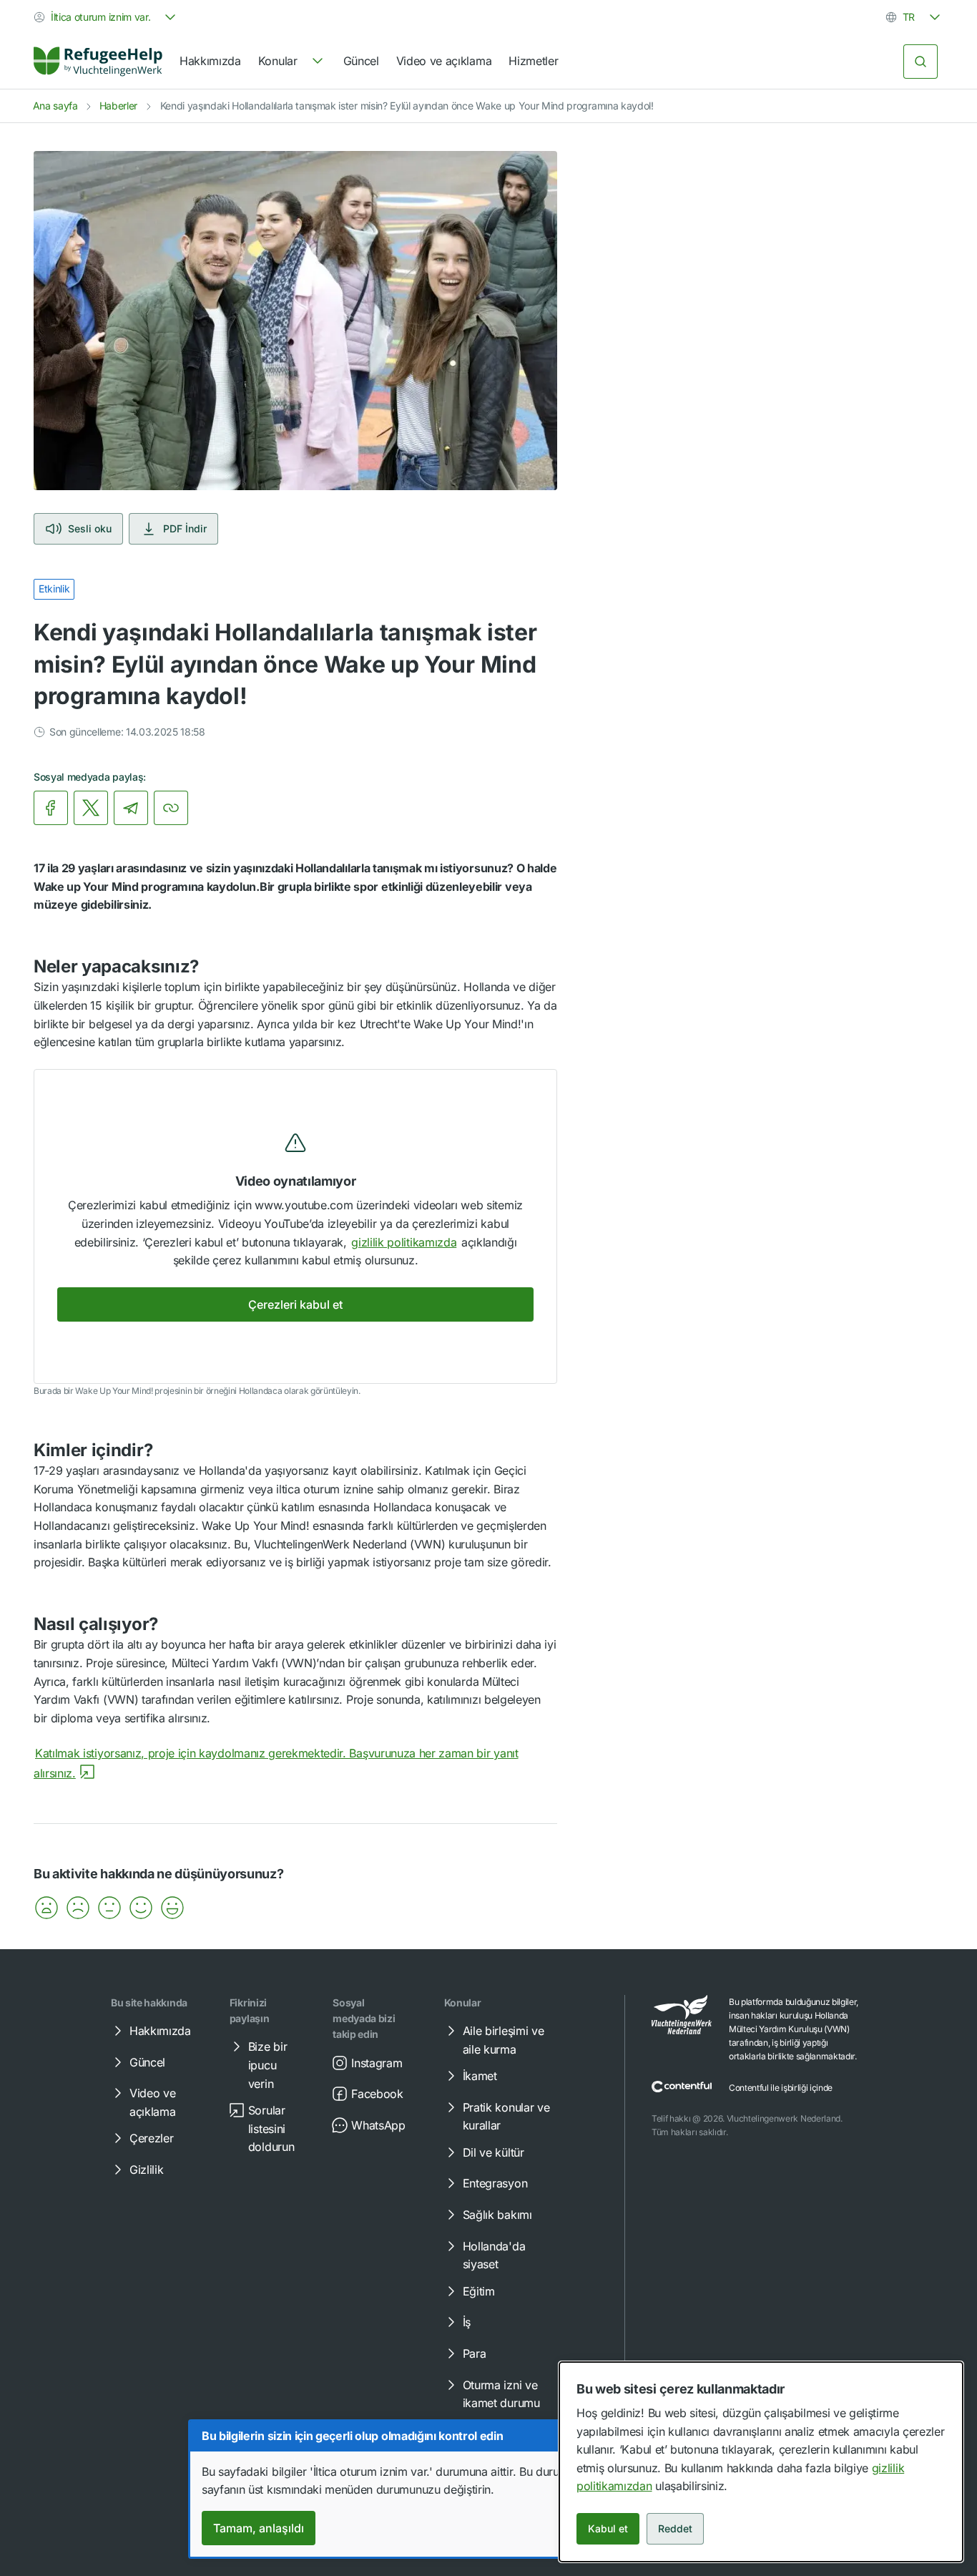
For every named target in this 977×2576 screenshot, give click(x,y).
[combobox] (106, 17)
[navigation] (292, 62)
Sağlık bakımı (497, 2215)
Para (475, 2353)
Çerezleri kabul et (295, 1304)
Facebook (377, 2094)
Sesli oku (90, 528)
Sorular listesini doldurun (271, 2128)
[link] (98, 62)
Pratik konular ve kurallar (506, 2117)
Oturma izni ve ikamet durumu (501, 2394)
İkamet (480, 2076)
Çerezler (151, 2138)
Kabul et (608, 2528)
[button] (46, 1908)
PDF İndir (185, 528)
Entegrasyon (495, 2183)
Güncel (361, 61)
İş (467, 2322)
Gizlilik (146, 2170)
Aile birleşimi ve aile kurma (504, 2040)
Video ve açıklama (444, 61)
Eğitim (479, 2291)
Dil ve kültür (494, 2152)
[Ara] (920, 62)
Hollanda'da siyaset (494, 2255)
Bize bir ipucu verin (267, 2065)
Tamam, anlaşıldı (259, 2528)
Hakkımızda (210, 61)
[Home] (98, 62)
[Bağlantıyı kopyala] (171, 808)
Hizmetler (533, 61)
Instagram (377, 2063)
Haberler (118, 106)
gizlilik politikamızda (404, 1242)
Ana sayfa (55, 106)
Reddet (675, 2528)
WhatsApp (378, 2125)
